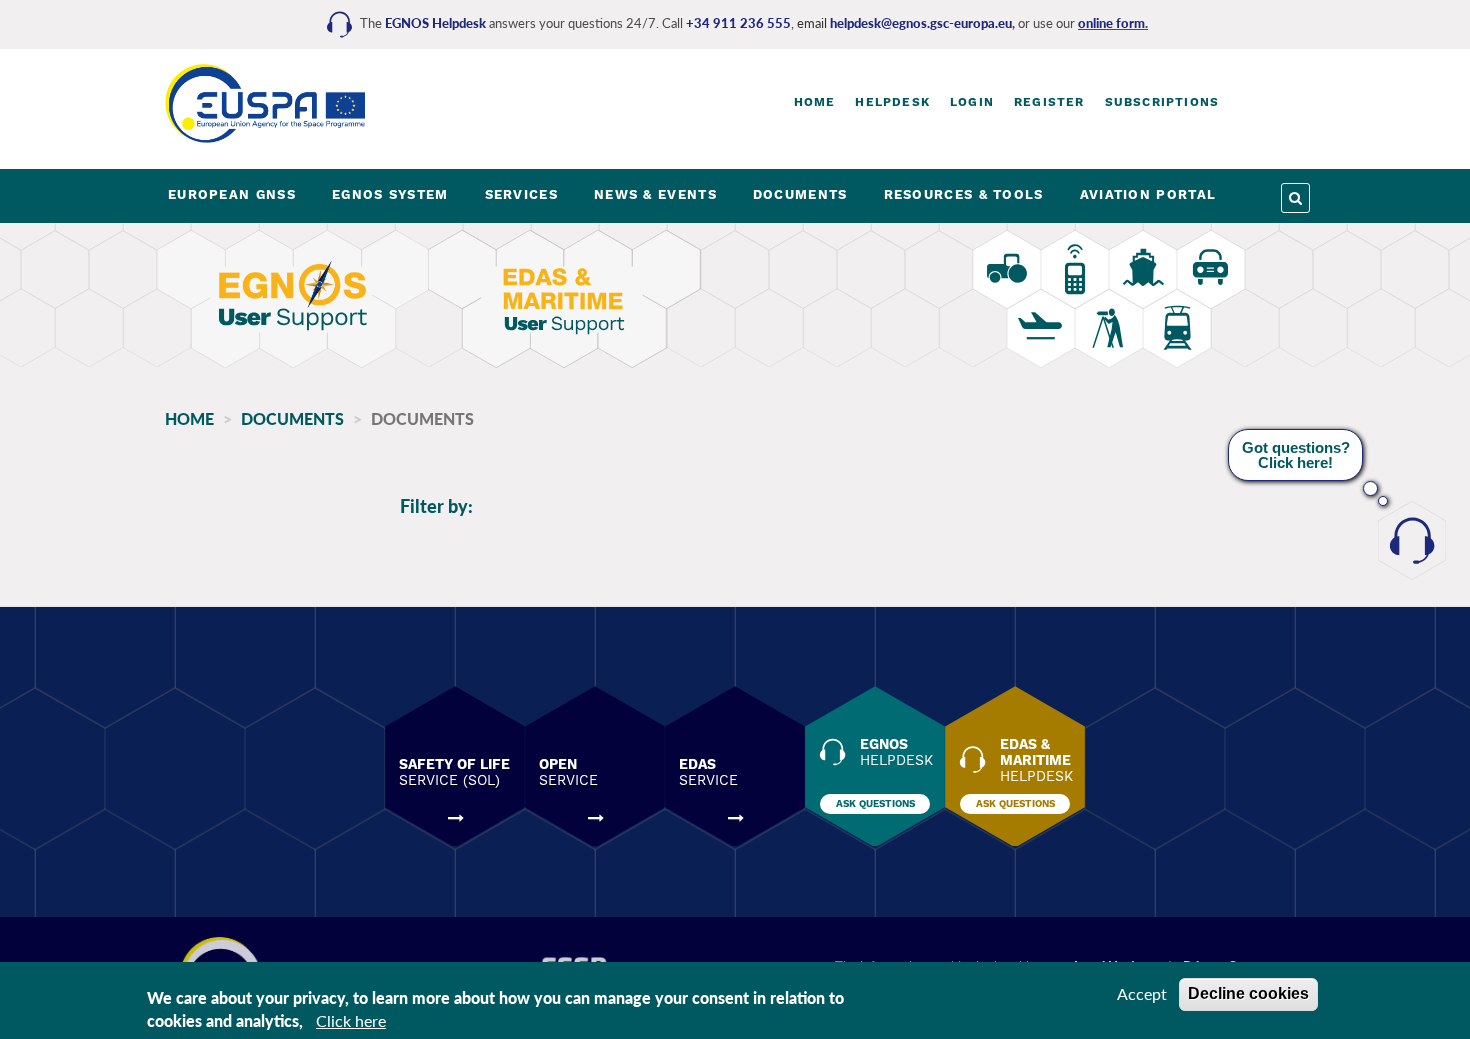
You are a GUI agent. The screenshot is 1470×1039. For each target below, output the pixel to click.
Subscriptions (1162, 102)
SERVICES (521, 194)
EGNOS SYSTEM (390, 194)
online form (1111, 23)
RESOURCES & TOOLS (964, 194)
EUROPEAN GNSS (232, 194)
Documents (292, 418)
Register (1049, 102)
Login (972, 102)
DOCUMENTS (800, 194)
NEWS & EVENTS (655, 194)
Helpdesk (892, 102)
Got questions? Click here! (1296, 455)
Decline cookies (1248, 993)
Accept (1142, 993)
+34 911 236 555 (738, 23)
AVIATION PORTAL (1148, 194)
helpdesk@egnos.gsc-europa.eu (921, 23)
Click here (351, 1020)
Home (815, 102)
